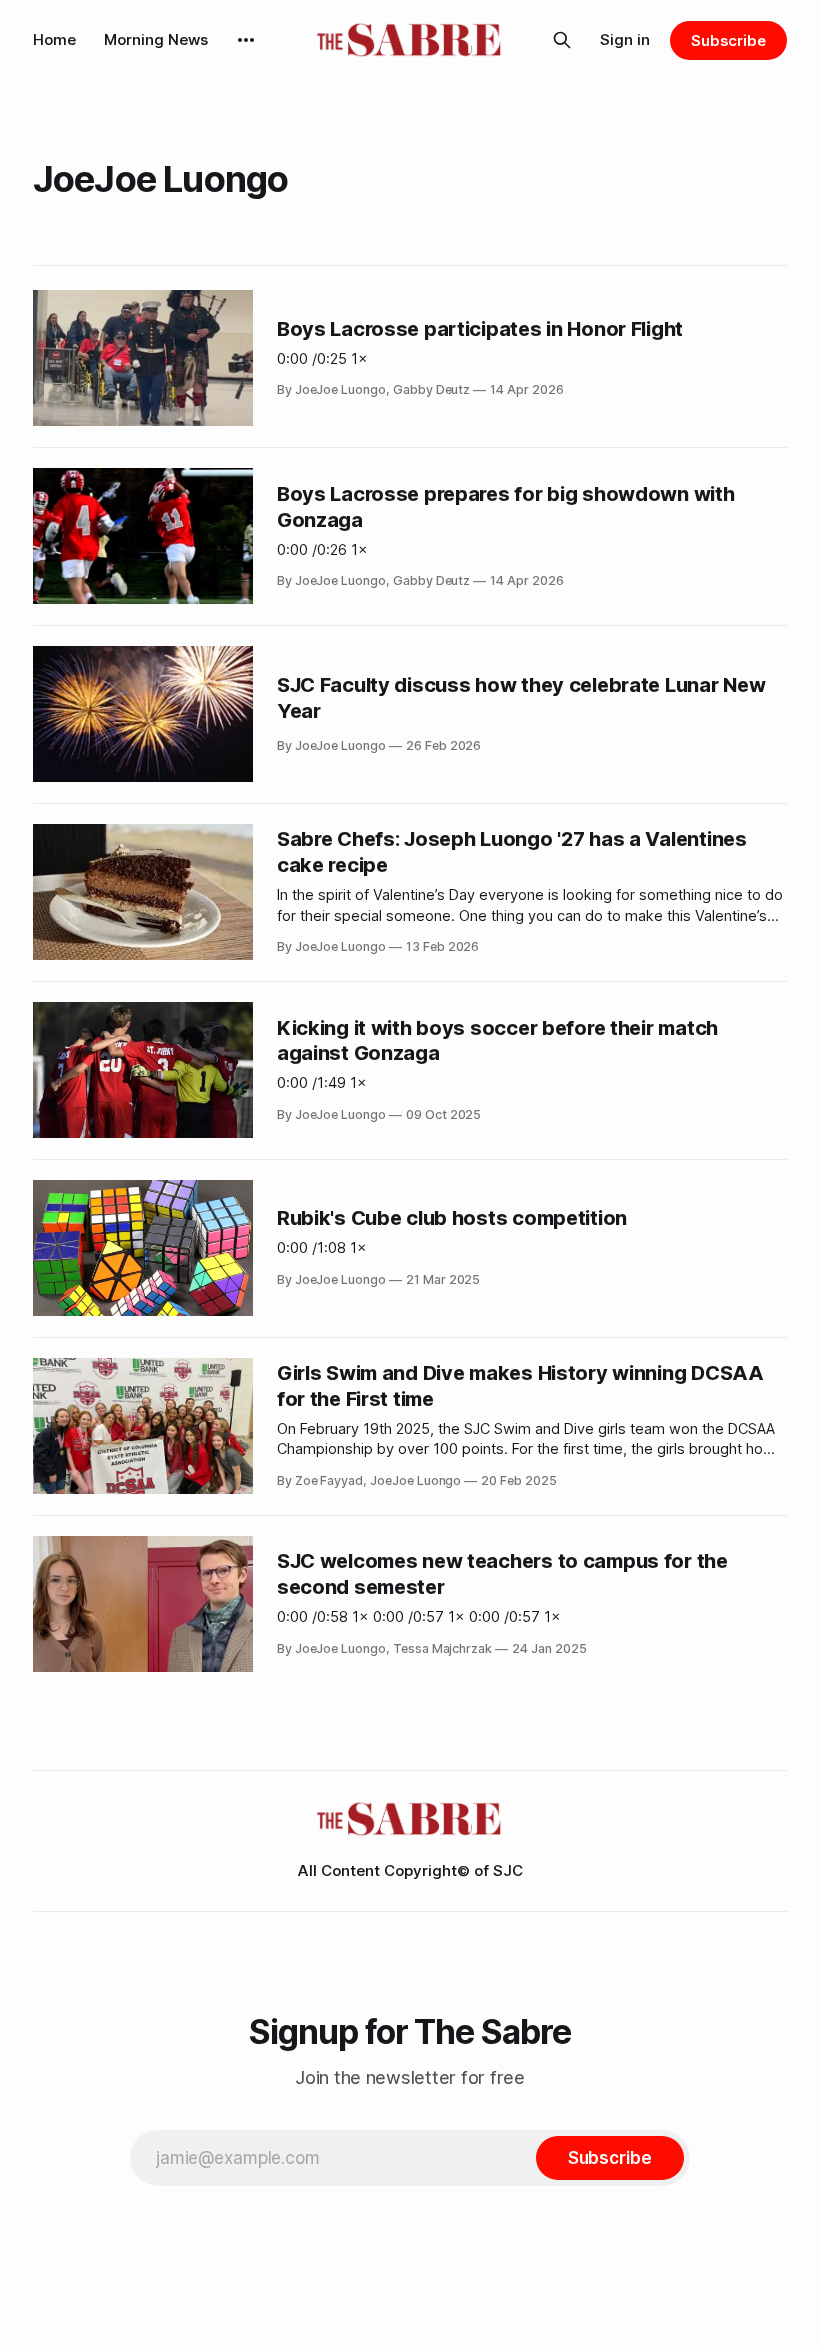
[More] (246, 40)
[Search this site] (562, 40)
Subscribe (728, 40)
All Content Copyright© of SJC (410, 1870)
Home (54, 39)
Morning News (156, 39)
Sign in (625, 39)
